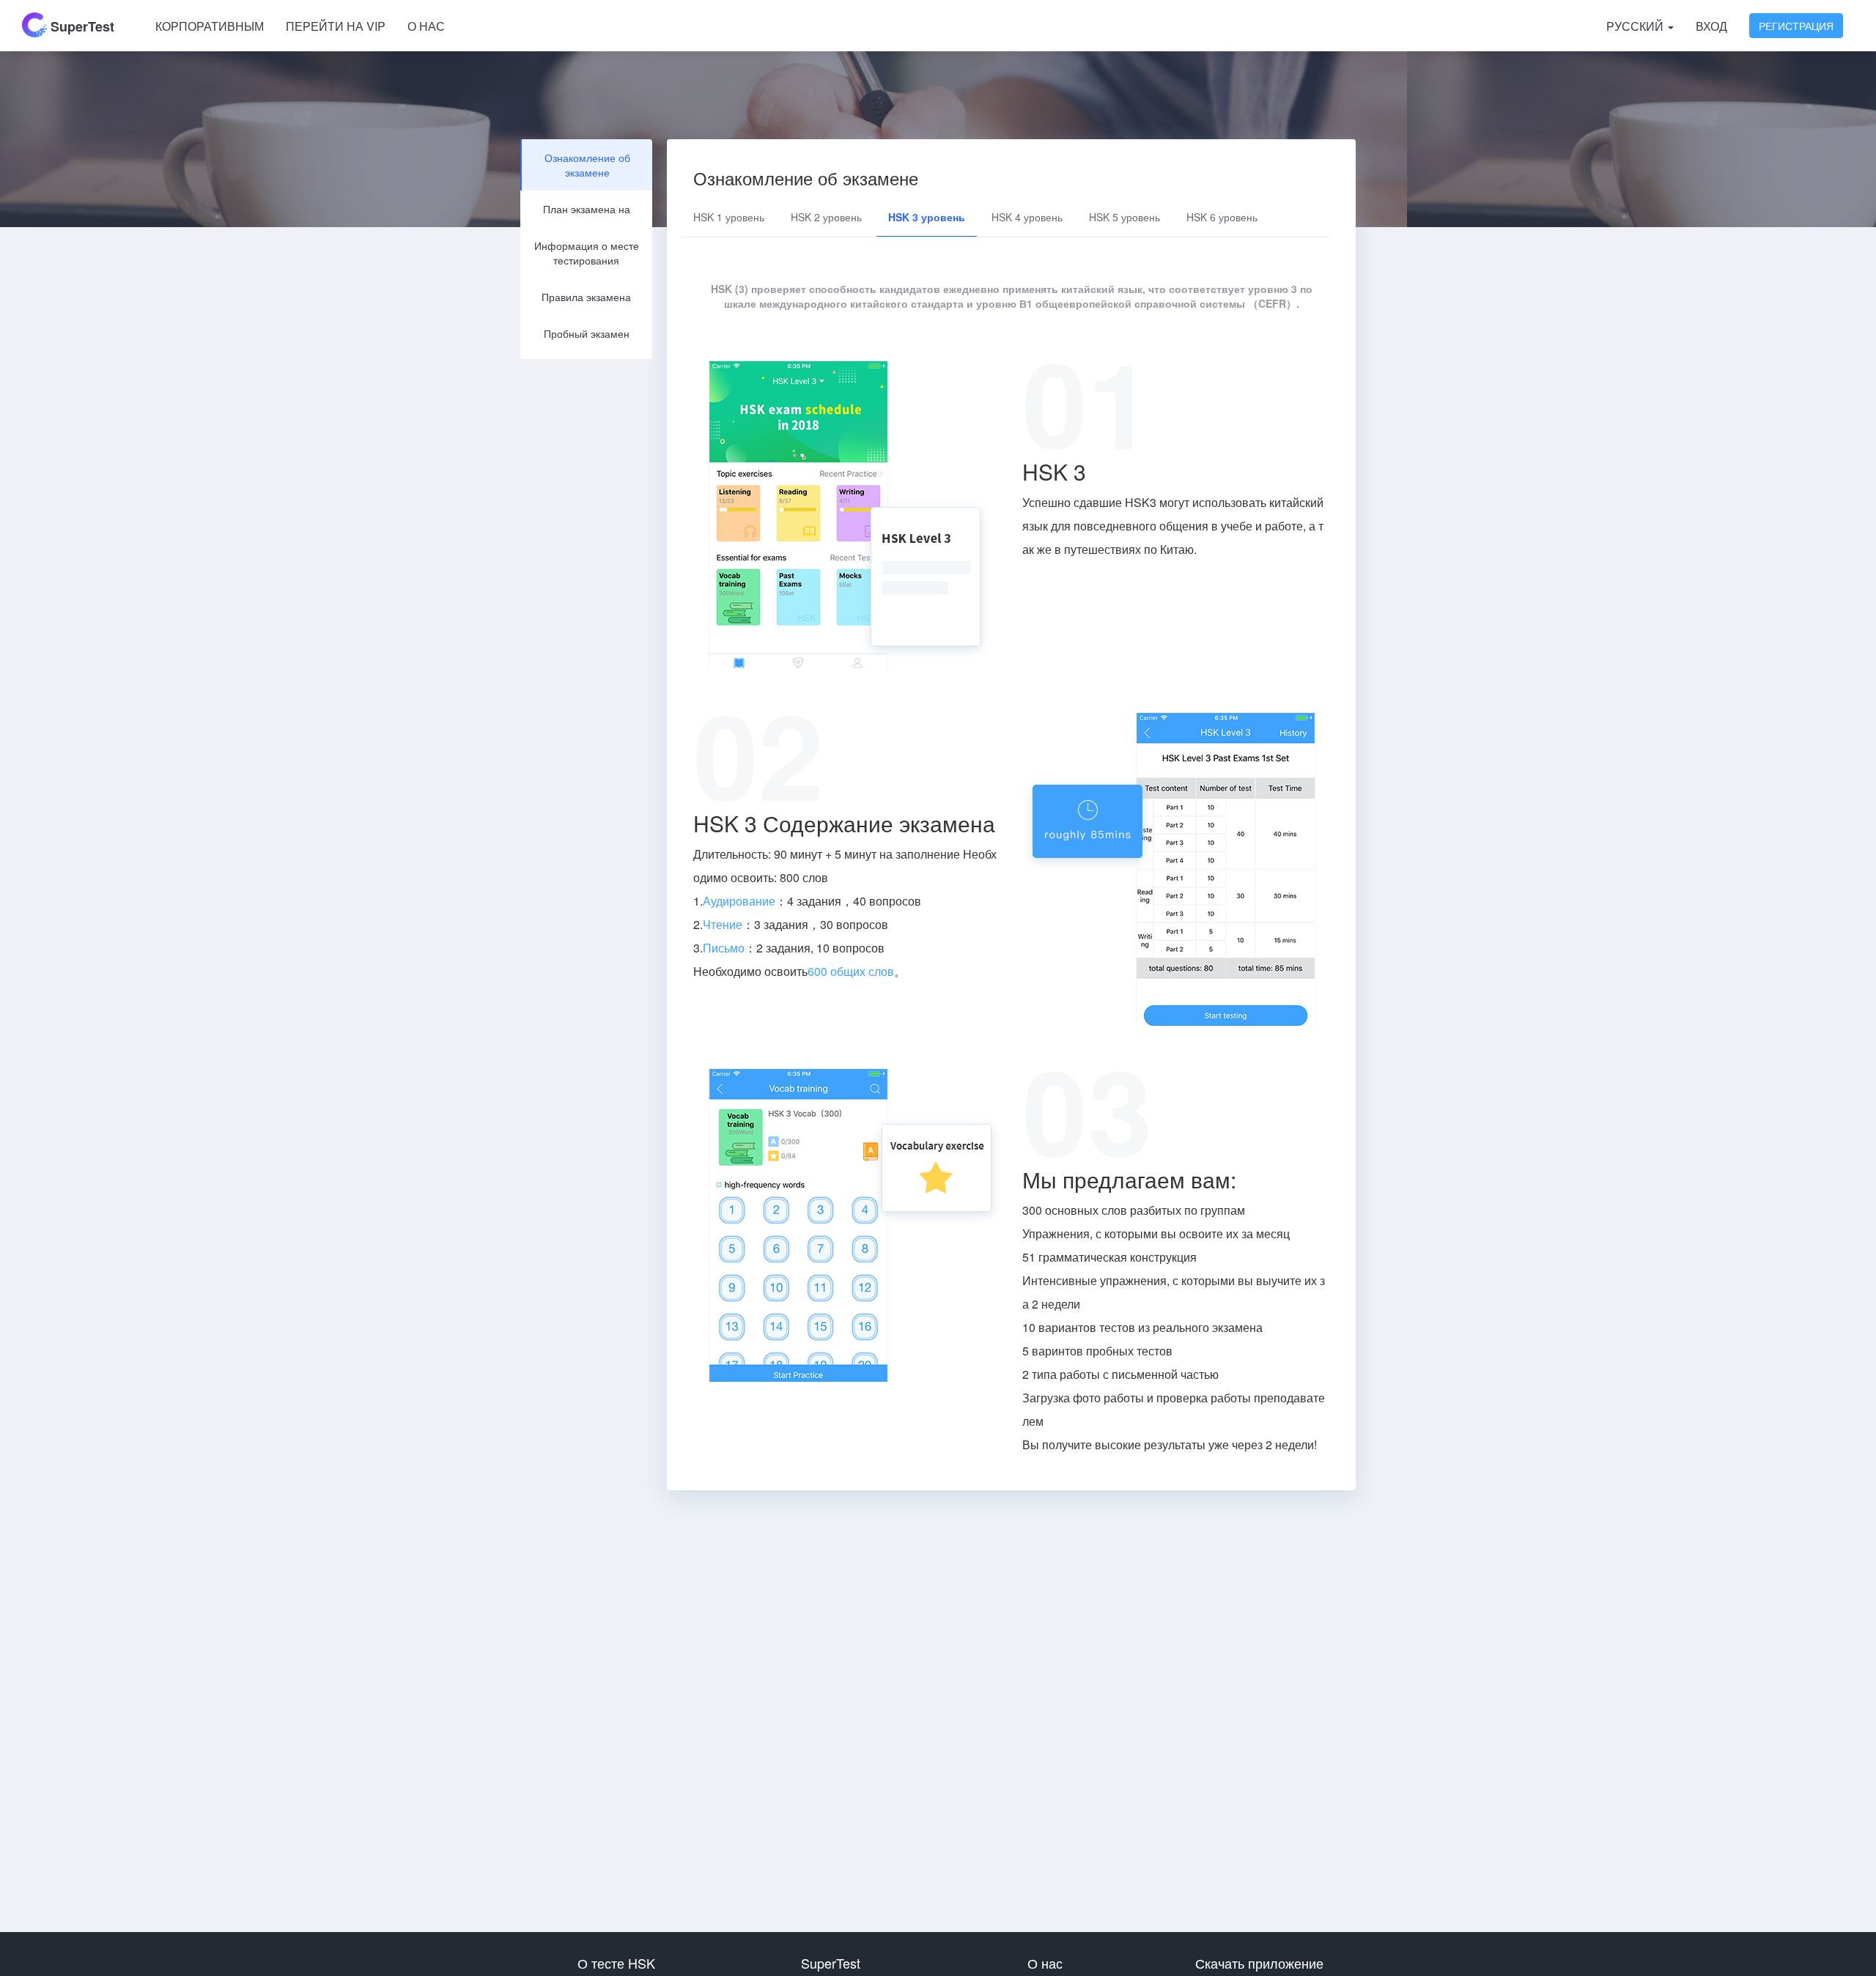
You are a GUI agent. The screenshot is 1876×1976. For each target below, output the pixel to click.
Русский (1636, 26)
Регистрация (1796, 26)
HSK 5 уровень (1125, 217)
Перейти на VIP (336, 26)
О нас (426, 26)
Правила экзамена (586, 297)
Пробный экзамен (587, 333)
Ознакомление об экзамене (587, 165)
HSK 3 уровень (927, 217)
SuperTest (81, 26)
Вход (1711, 26)
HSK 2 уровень (826, 217)
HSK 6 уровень (1222, 217)
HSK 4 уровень (1027, 217)
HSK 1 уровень (729, 217)
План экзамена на (587, 209)
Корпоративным (210, 26)
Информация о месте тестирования (587, 253)
